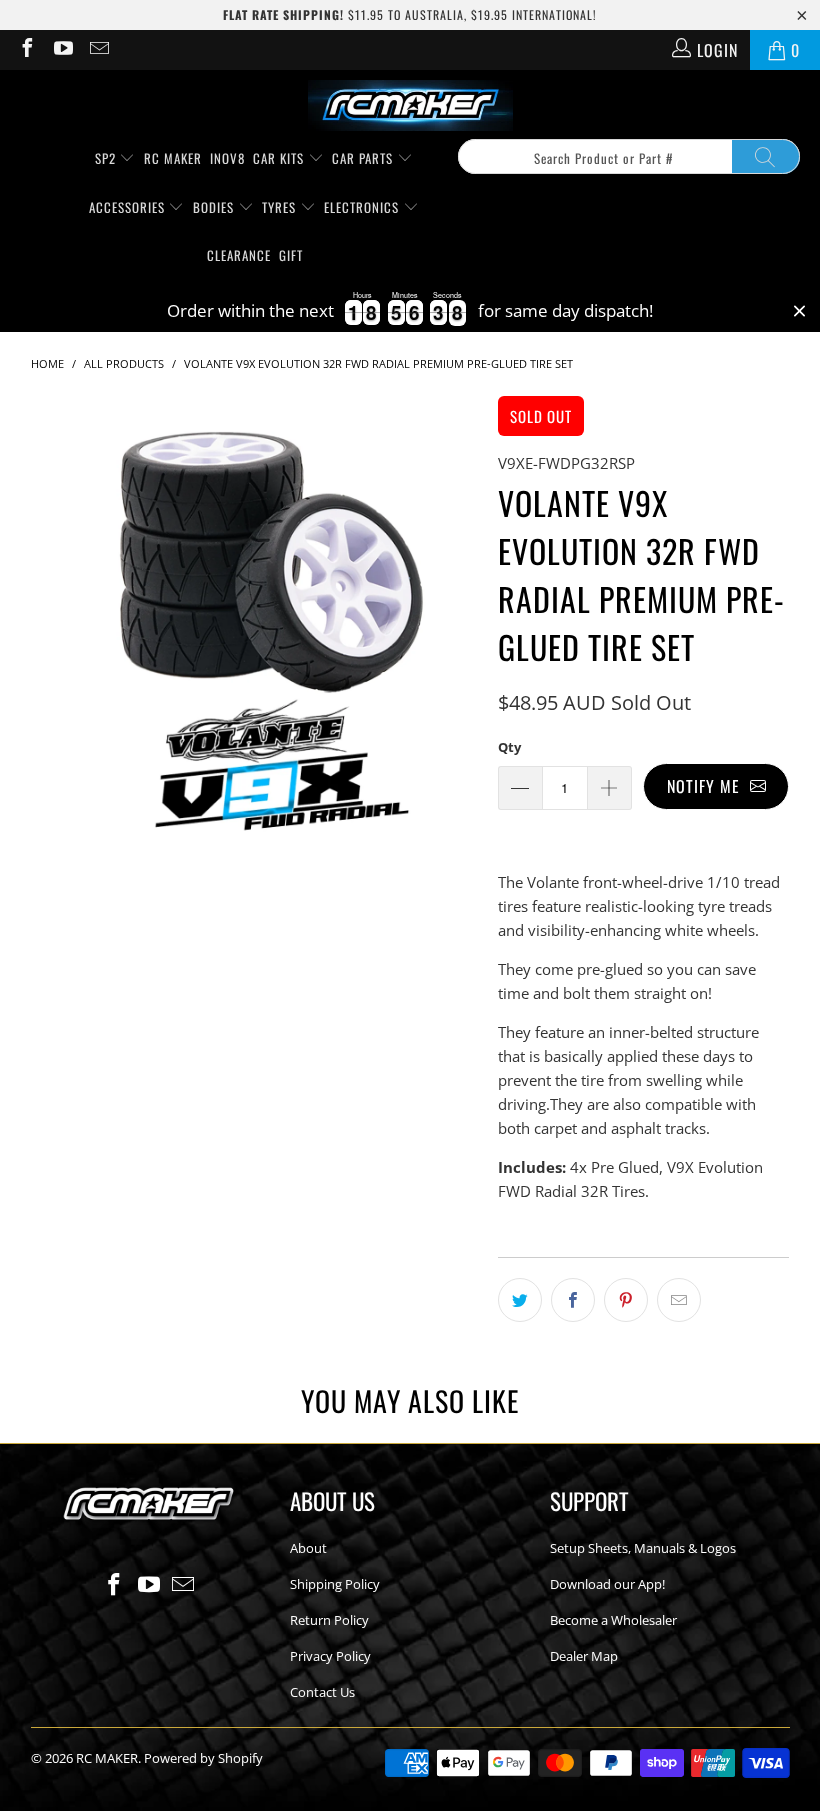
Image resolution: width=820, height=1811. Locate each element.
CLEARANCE (239, 255)
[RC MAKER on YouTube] (62, 50)
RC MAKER (173, 158)
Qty (509, 747)
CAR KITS (280, 158)
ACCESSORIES (129, 207)
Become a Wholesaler (613, 1620)
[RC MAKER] (410, 107)
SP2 (107, 158)
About (308, 1548)
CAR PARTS (364, 158)
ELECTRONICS (363, 207)
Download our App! (607, 1584)
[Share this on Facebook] (573, 1300)
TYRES (281, 207)
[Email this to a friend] (679, 1300)
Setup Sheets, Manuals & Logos (643, 1548)
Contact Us (322, 1692)
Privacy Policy (330, 1656)
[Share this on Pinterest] (626, 1300)
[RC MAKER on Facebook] (26, 50)
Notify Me (708, 786)
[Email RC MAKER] (98, 50)
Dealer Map (584, 1656)
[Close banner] (799, 311)
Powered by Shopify (203, 1758)
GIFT (291, 255)
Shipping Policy (335, 1584)
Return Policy (329, 1620)
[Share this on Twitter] (520, 1300)
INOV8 (227, 158)
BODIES (215, 207)
